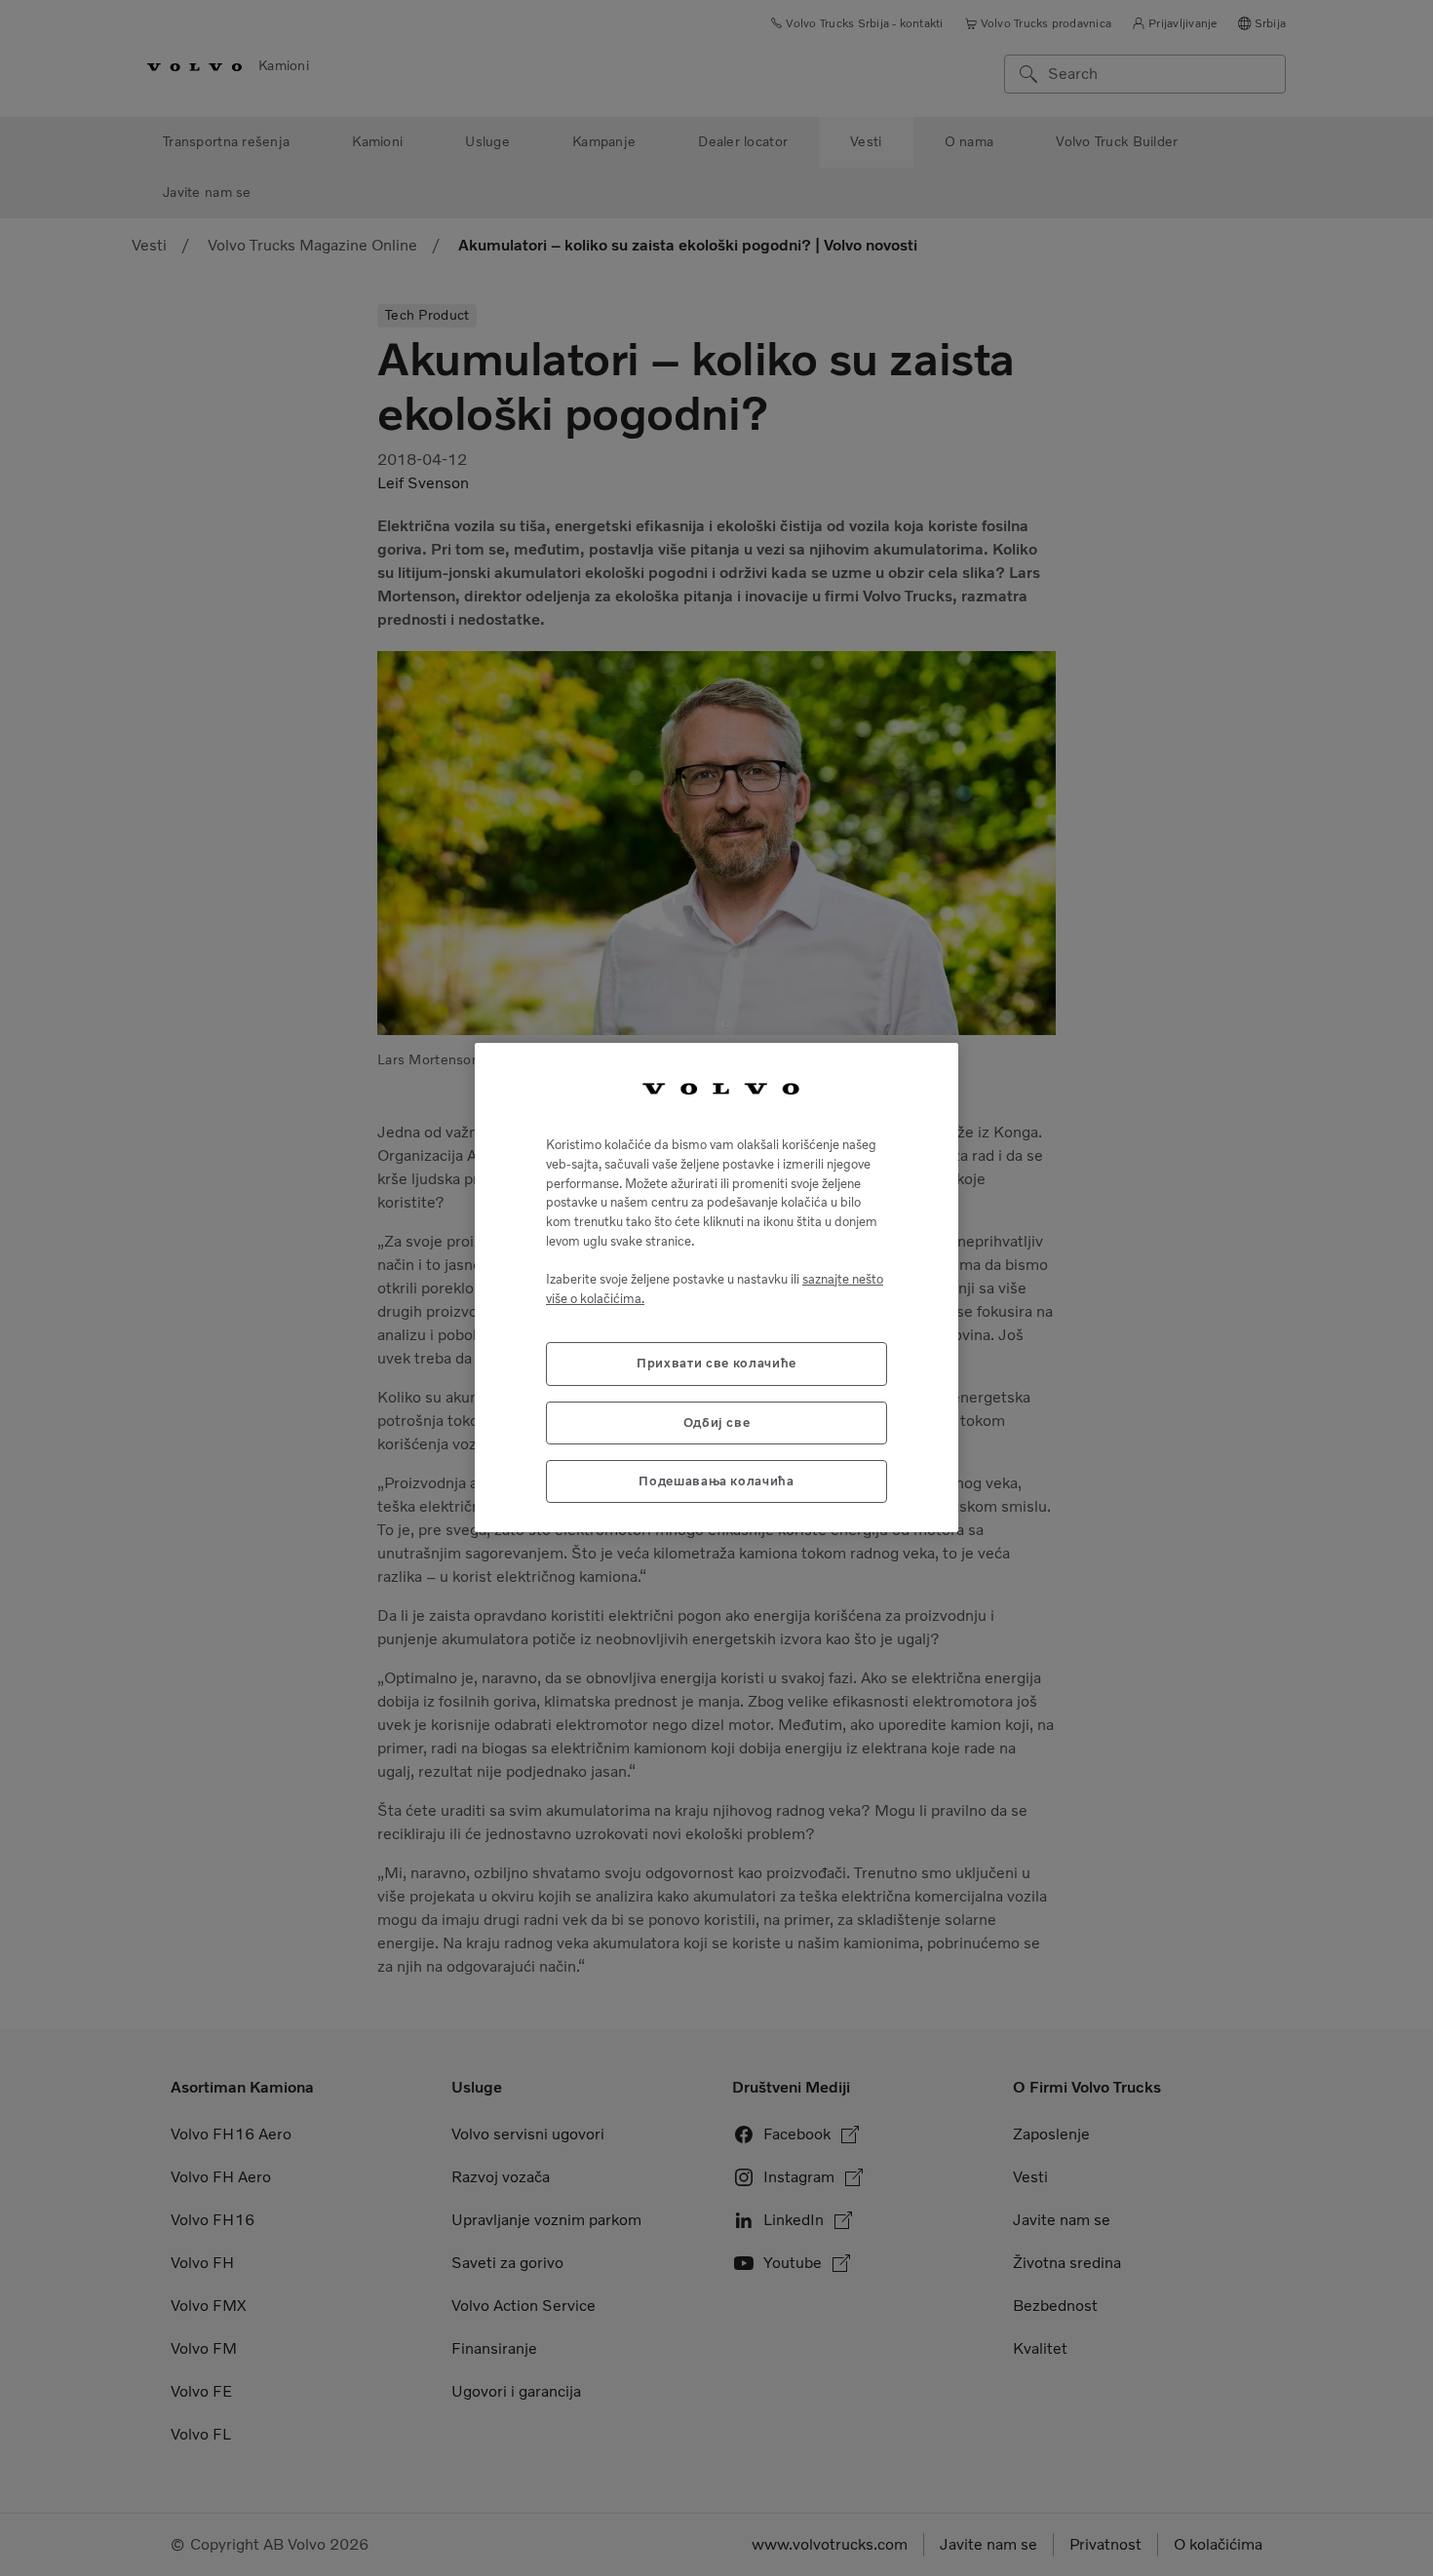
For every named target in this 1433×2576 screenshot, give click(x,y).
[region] (716, 1288)
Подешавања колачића (716, 1482)
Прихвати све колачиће (716, 1364)
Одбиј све (717, 1423)
